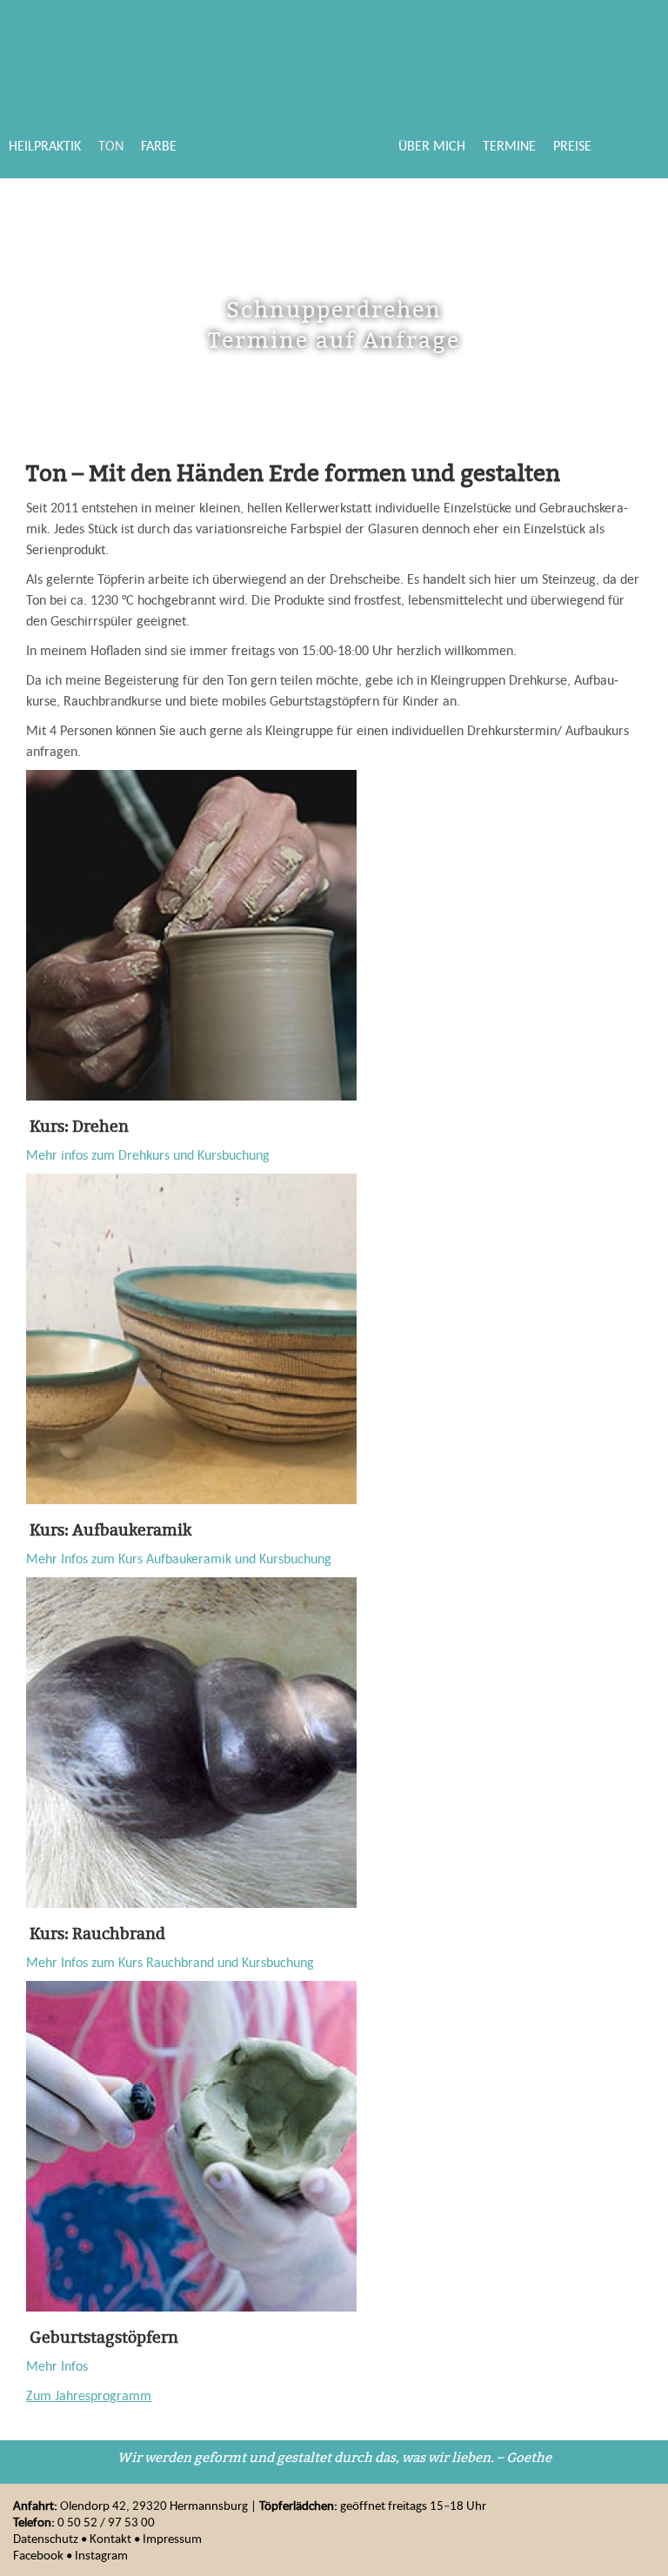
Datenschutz (46, 2538)
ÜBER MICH (432, 145)
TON (111, 145)
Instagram (101, 2555)
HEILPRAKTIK (45, 145)
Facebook (38, 2555)
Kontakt (110, 2538)
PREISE (572, 145)
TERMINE (509, 145)
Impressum (172, 2538)
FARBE (159, 145)
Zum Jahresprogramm (89, 2395)
